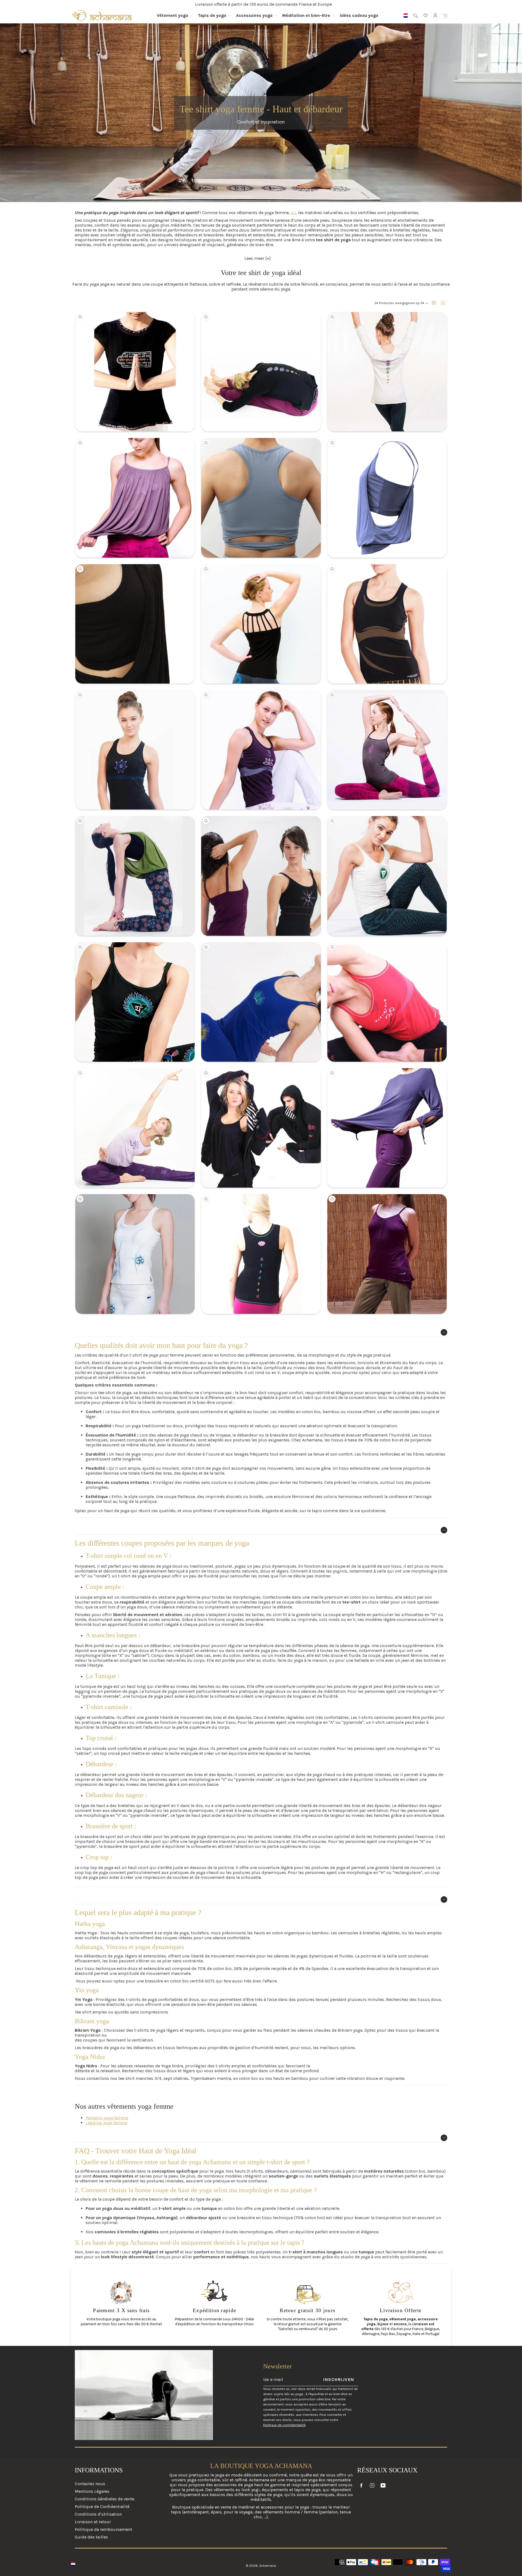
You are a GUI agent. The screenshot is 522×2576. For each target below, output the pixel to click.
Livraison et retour (93, 2522)
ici (293, 213)
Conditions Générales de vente (105, 2499)
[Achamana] (102, 16)
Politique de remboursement (103, 2529)
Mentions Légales (92, 2491)
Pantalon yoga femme (107, 2118)
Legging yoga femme (106, 2123)
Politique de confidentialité (284, 2425)
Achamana (268, 2566)
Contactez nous (90, 2484)
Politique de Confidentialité (102, 2506)
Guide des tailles (91, 2537)
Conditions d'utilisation (98, 2514)
